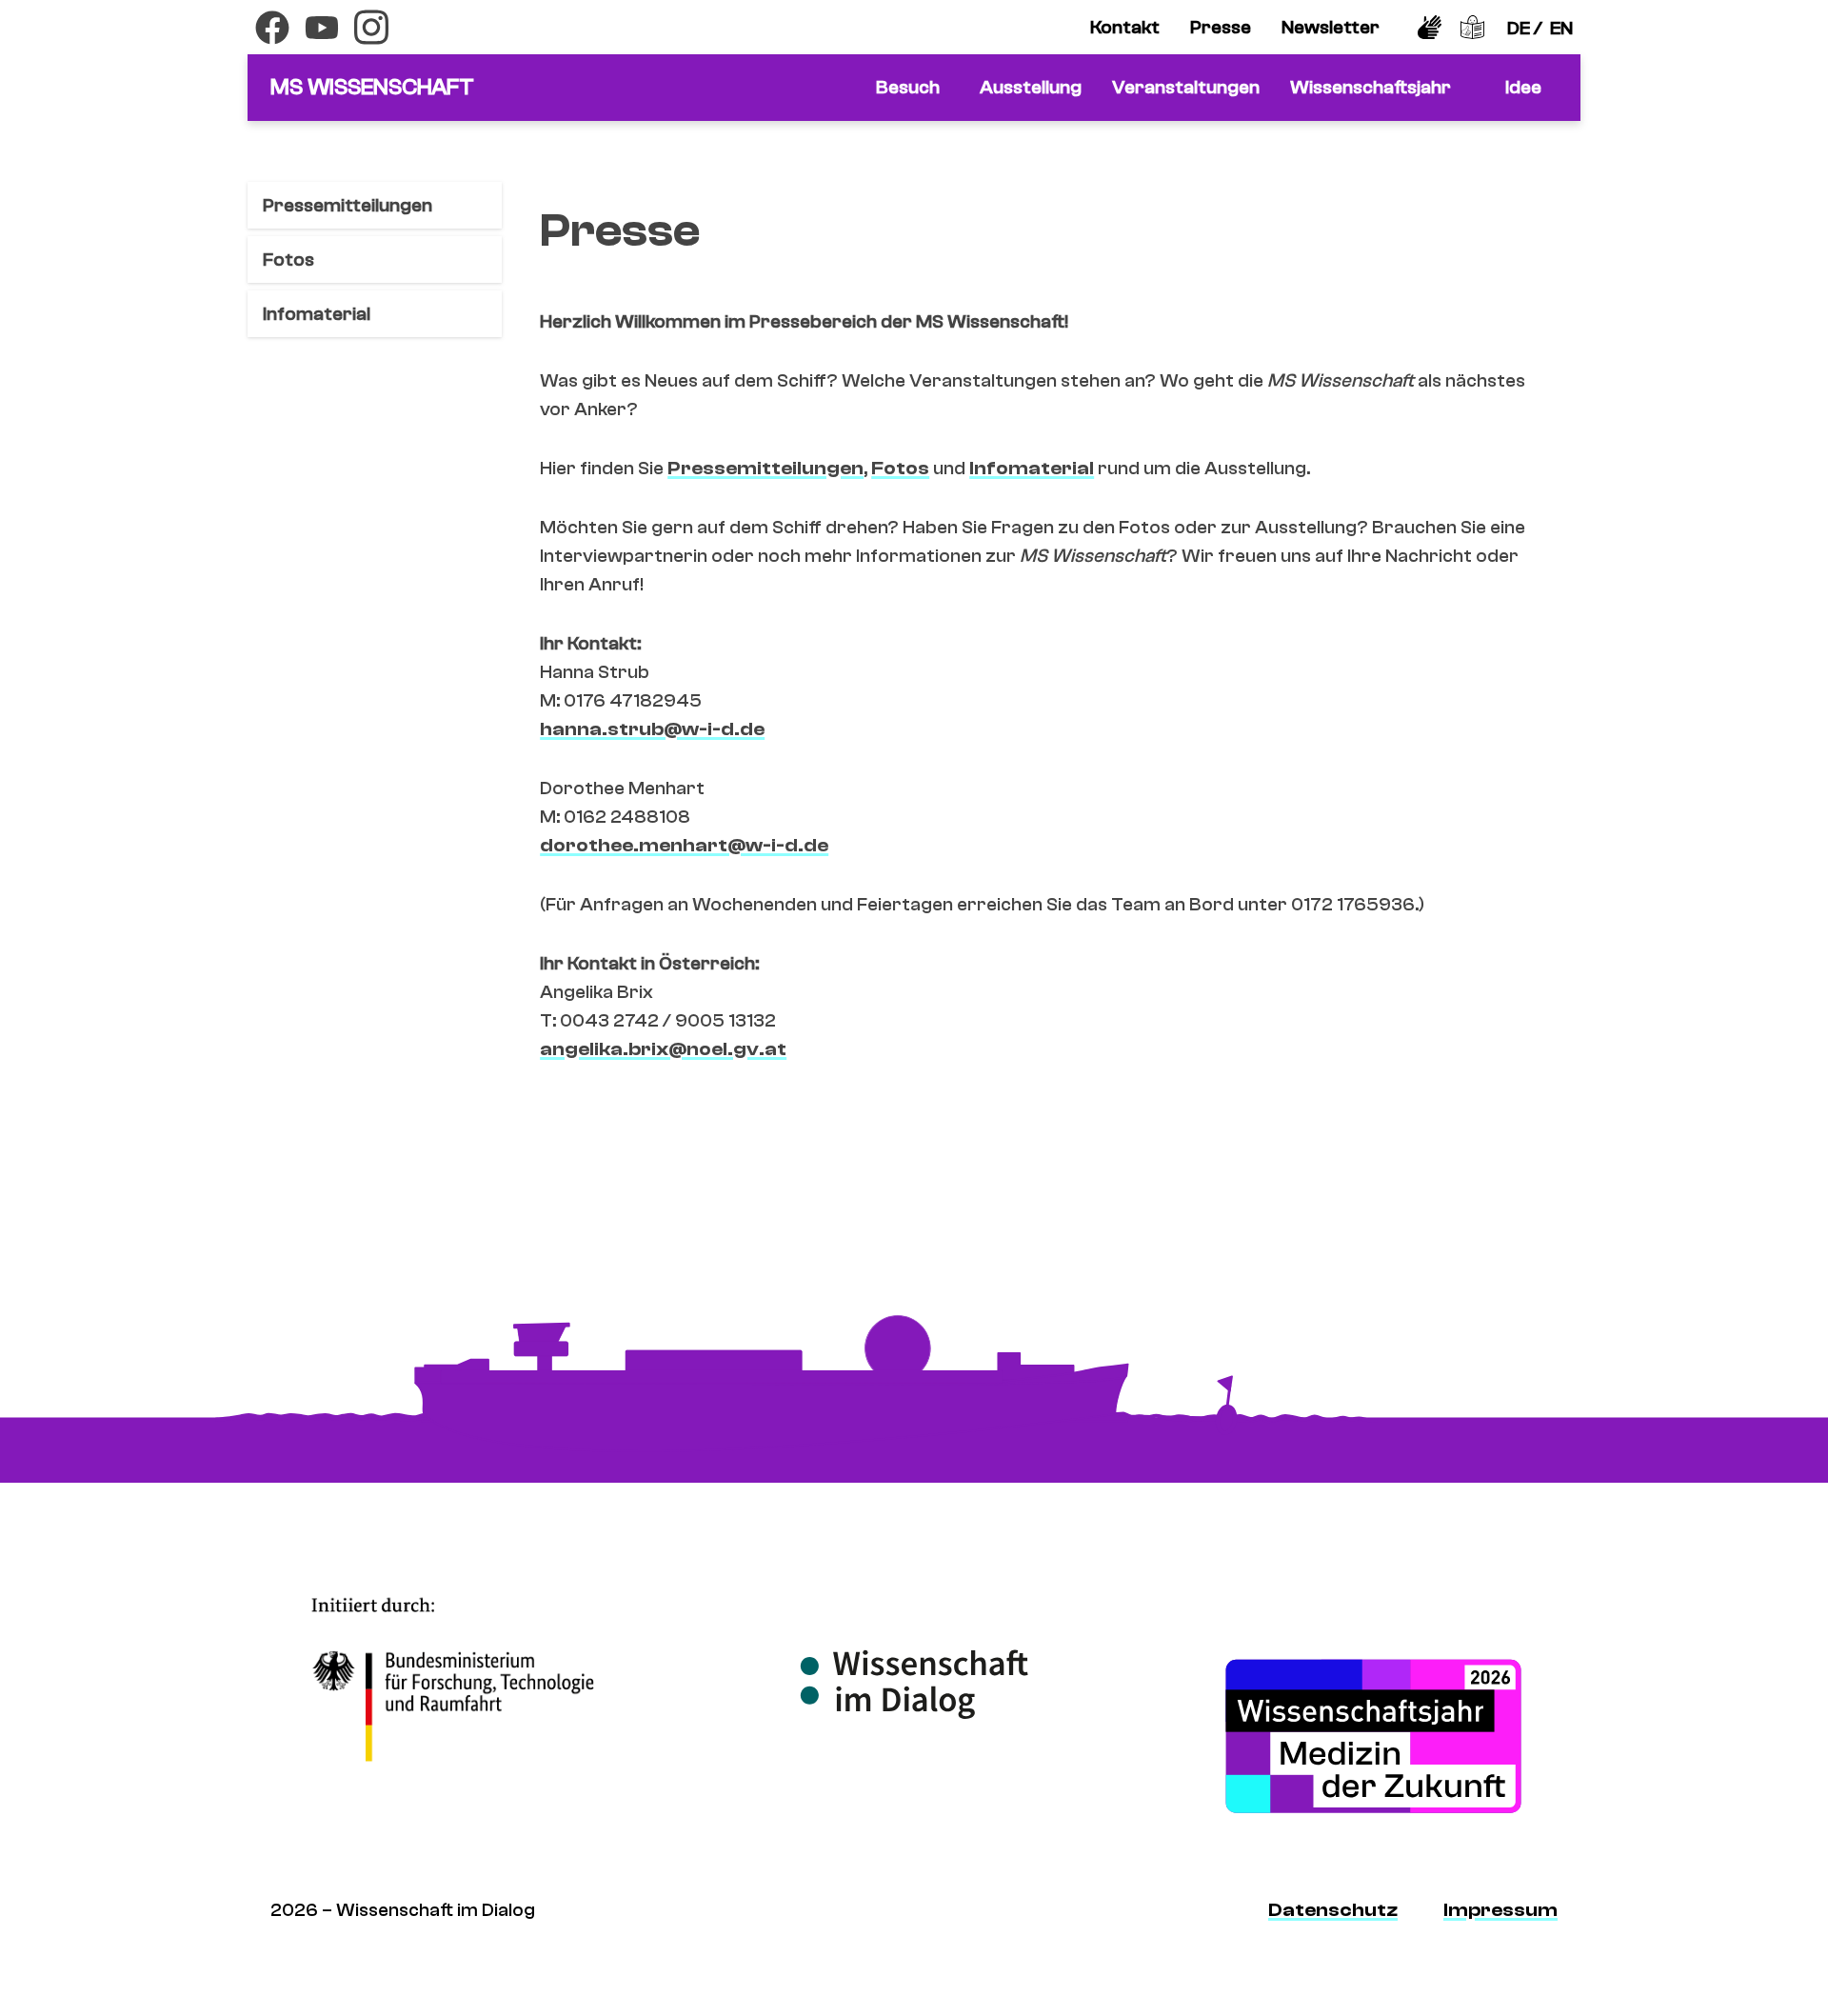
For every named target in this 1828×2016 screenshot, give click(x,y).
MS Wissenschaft (372, 87)
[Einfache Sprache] (1472, 27)
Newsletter (1331, 27)
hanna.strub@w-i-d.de (652, 729)
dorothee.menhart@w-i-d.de (684, 845)
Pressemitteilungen (348, 205)
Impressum (1500, 1910)
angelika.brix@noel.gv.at (663, 1049)
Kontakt (1125, 27)
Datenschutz (1333, 1910)
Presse (1221, 27)
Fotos (288, 259)
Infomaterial (317, 314)
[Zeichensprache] (1430, 27)
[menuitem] (1125, 28)
